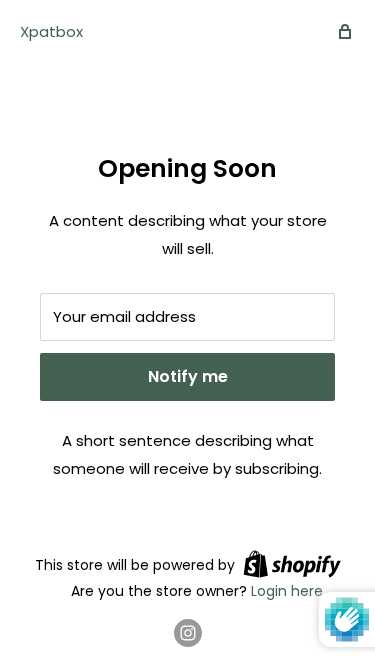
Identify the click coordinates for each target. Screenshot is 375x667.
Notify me (188, 376)
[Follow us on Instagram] (188, 633)
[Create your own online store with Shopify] (292, 564)
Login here (287, 591)
